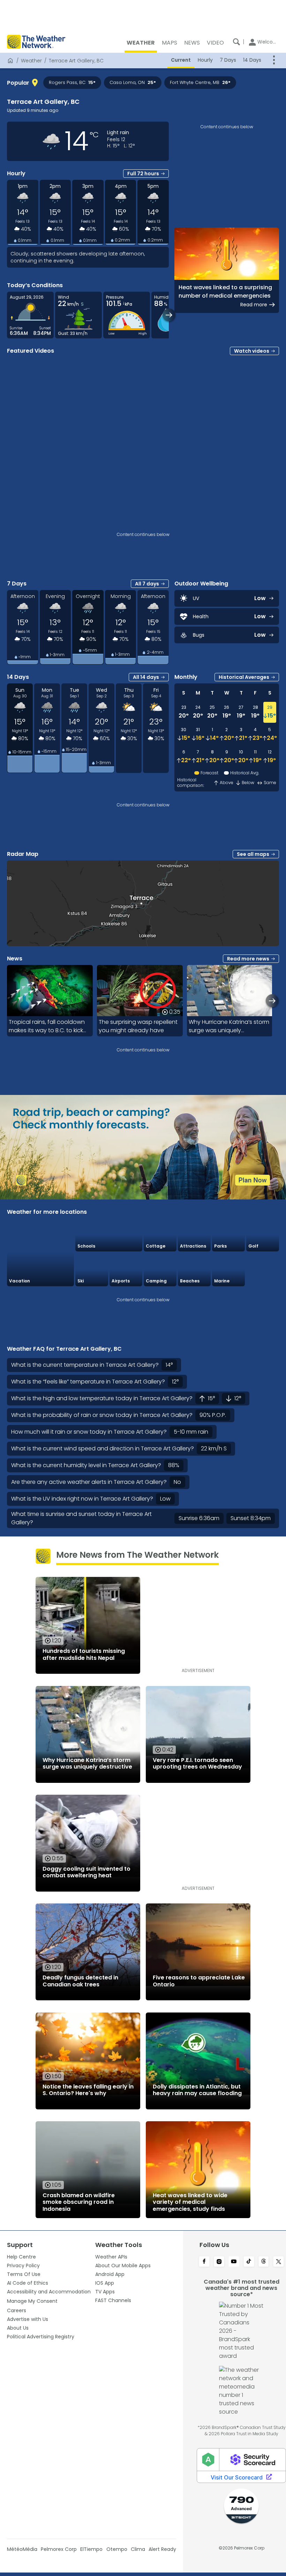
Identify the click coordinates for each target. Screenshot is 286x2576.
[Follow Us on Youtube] (234, 2262)
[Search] (236, 42)
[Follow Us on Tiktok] (249, 2262)
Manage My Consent (32, 2301)
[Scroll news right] (272, 1001)
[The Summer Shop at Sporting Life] (263, 1270)
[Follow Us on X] (279, 2262)
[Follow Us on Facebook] (204, 2262)
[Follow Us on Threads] (264, 2262)
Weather (31, 61)
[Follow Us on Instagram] (219, 2262)
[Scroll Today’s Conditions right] (169, 315)
